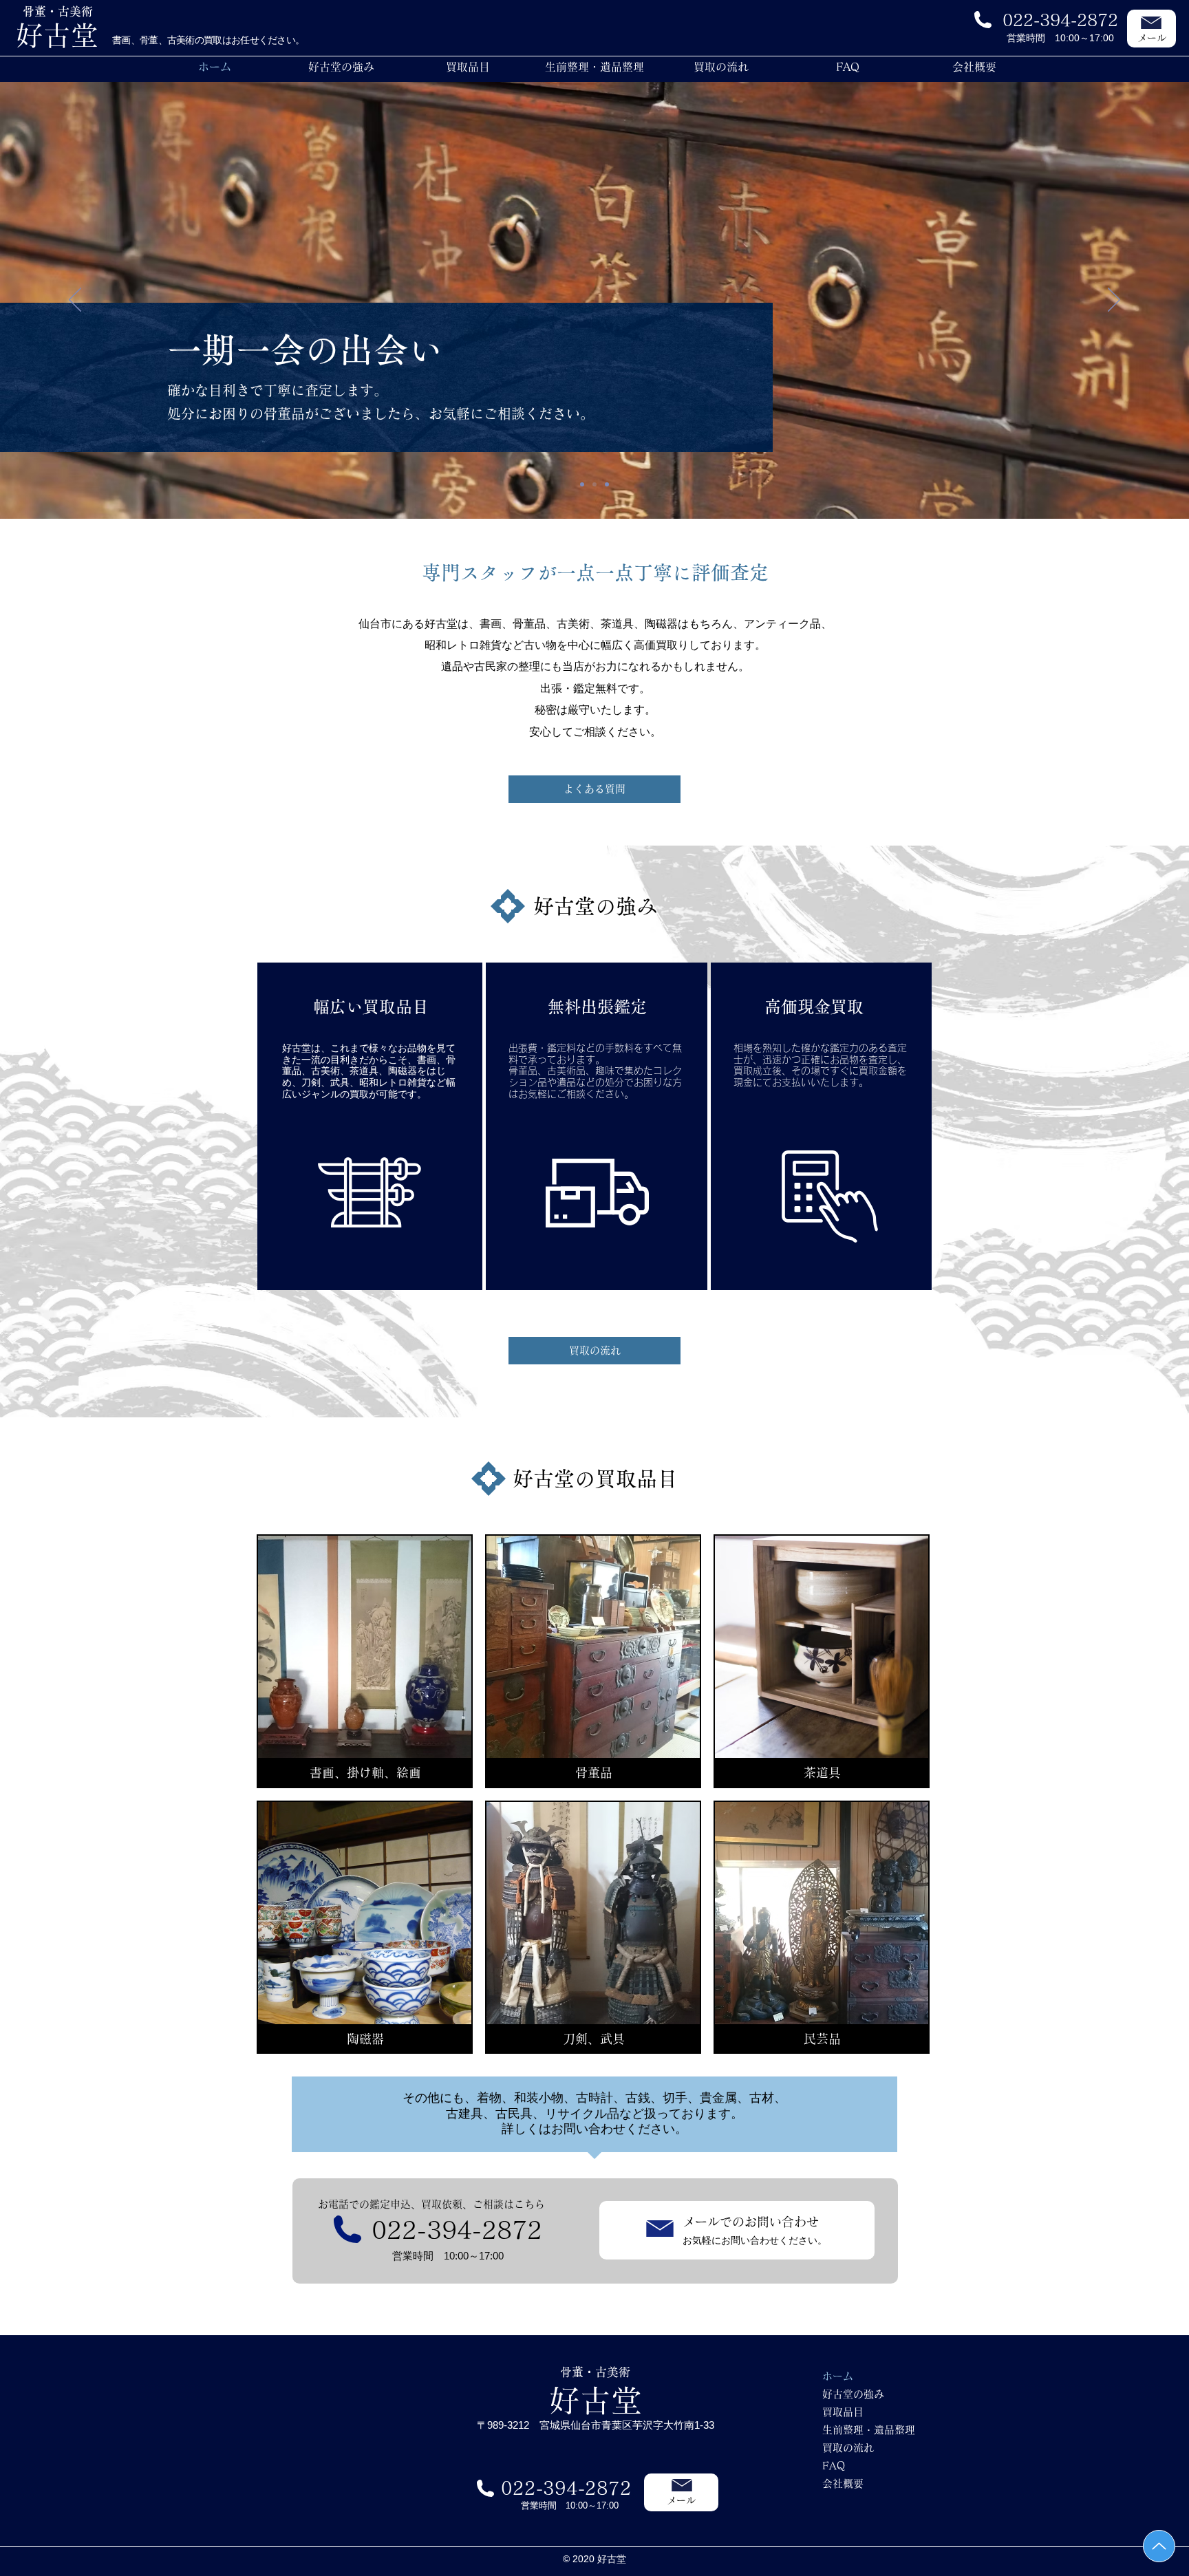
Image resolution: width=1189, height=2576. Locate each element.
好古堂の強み (853, 2394)
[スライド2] (594, 484)
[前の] (75, 301)
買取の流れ (848, 2448)
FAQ (834, 2466)
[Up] (1159, 2546)
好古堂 (596, 2400)
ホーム (838, 2376)
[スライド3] (607, 484)
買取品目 (843, 2412)
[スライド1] (582, 484)
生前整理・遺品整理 (869, 2430)
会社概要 (843, 2483)
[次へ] (1114, 301)
